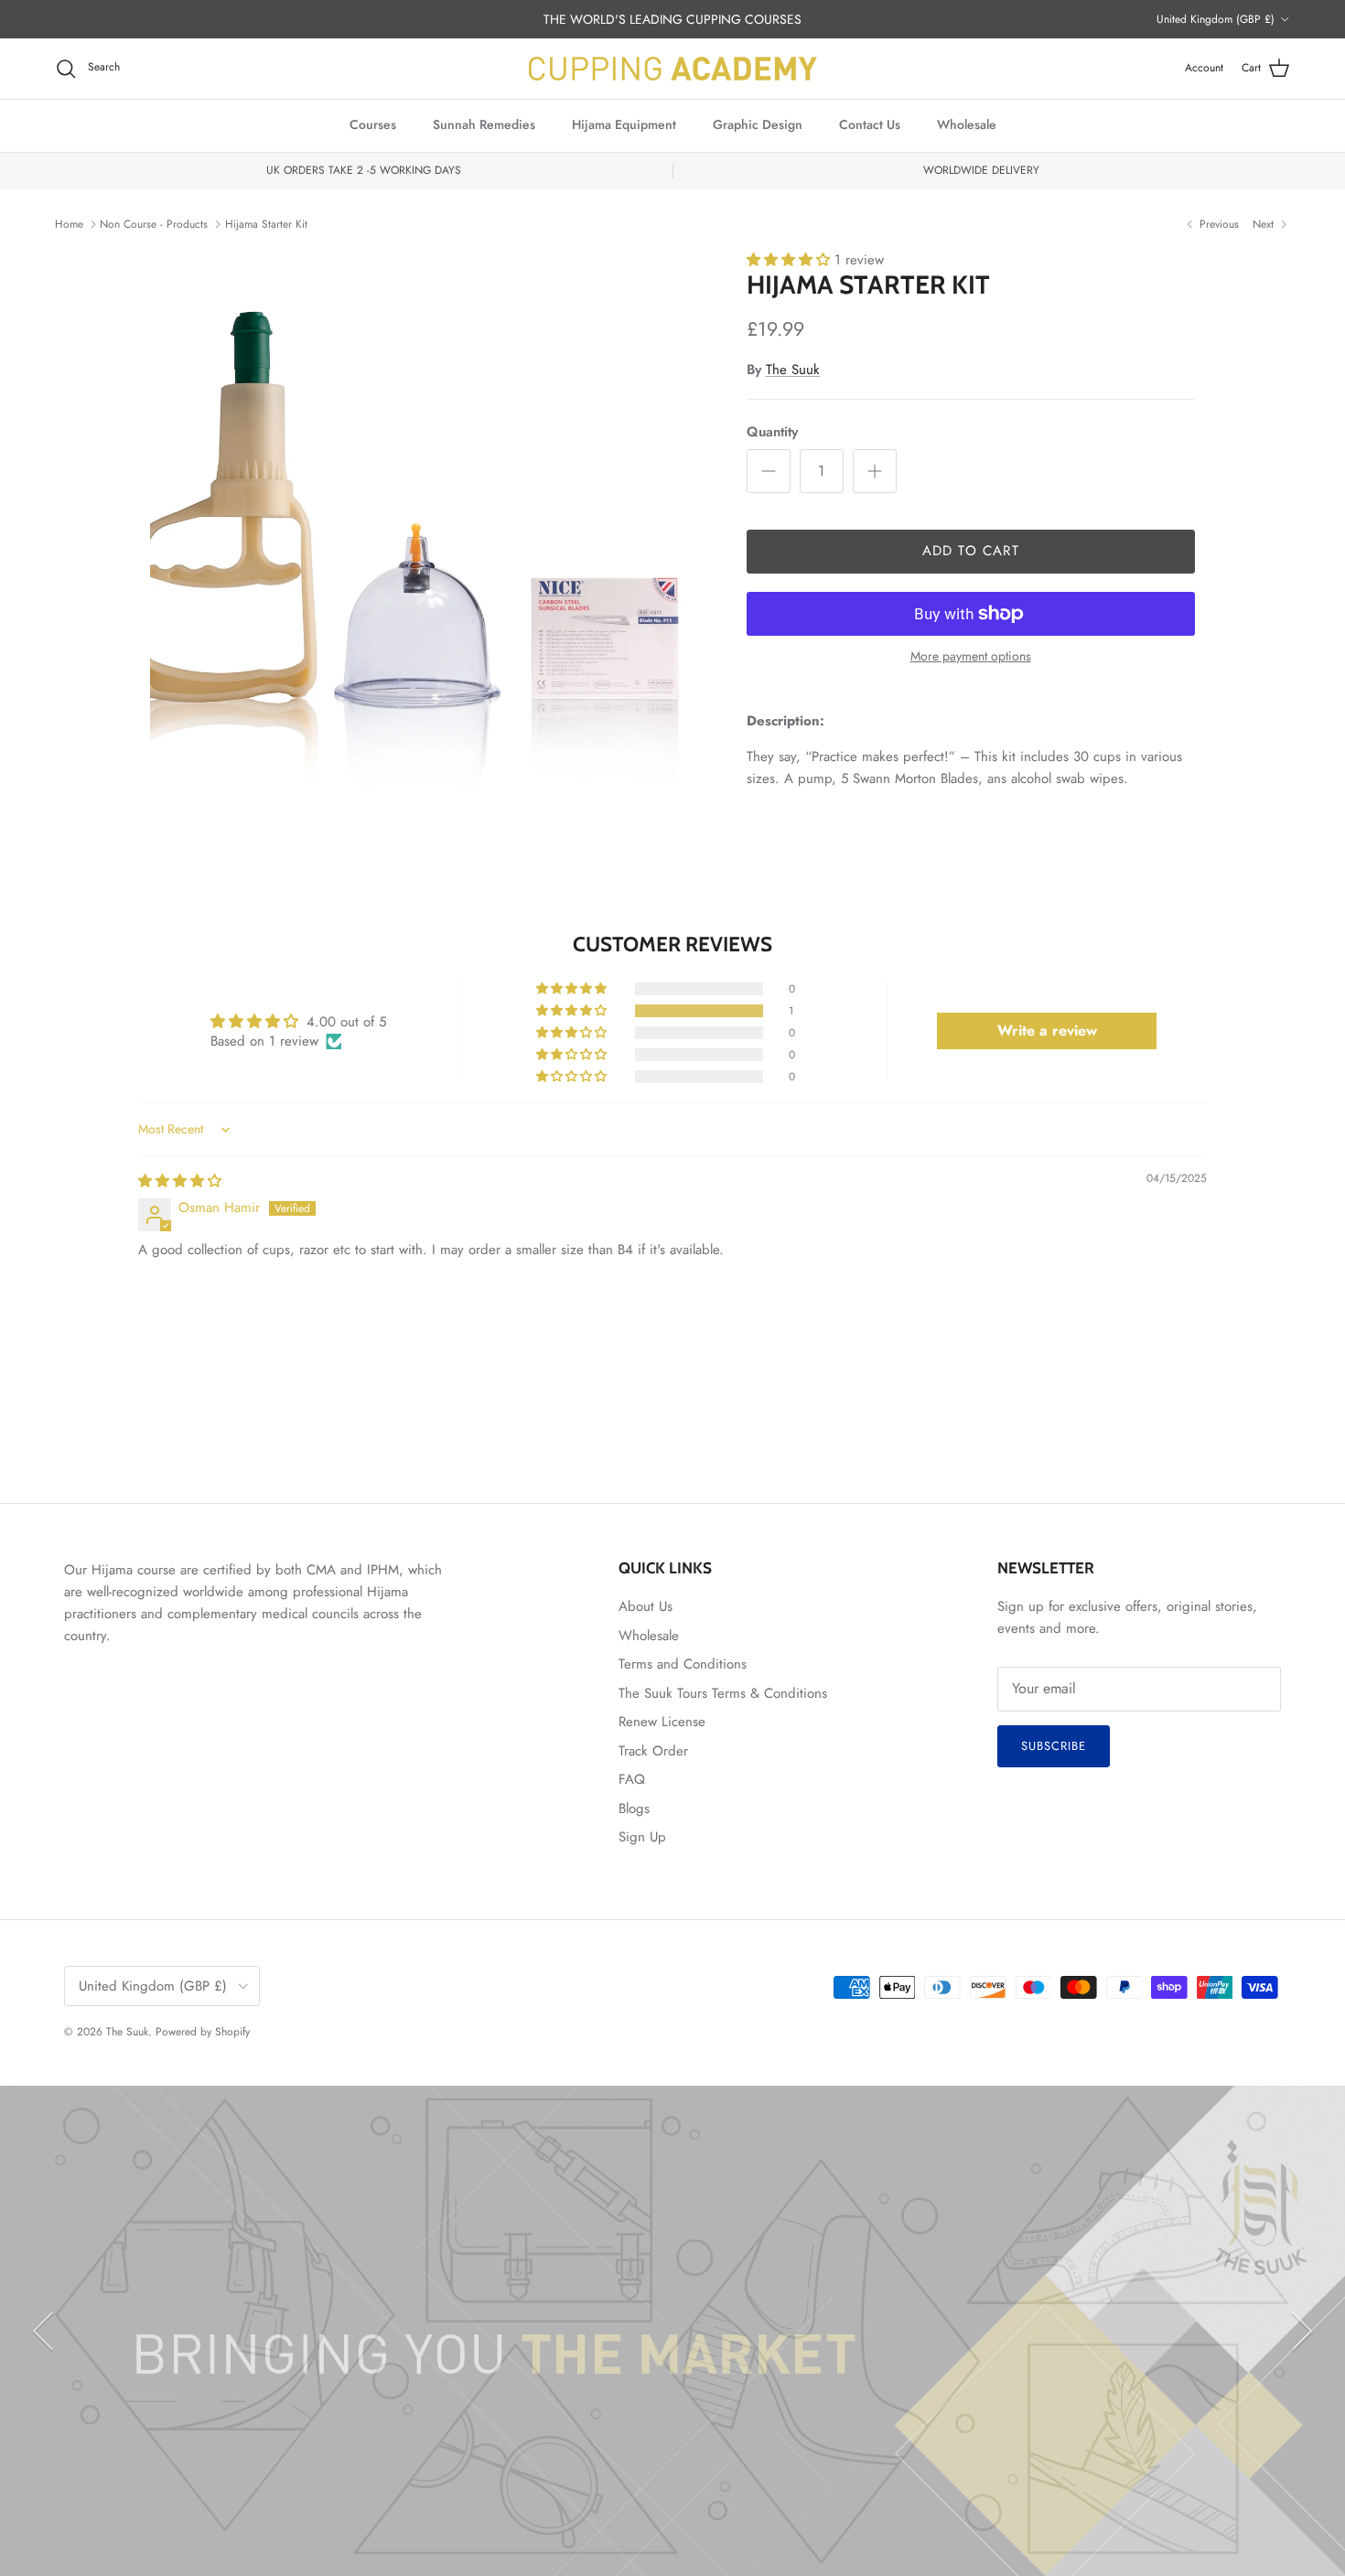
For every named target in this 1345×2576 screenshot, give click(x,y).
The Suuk (793, 370)
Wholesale (967, 124)
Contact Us (870, 124)
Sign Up (642, 1837)
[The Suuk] (673, 69)
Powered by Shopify (203, 2032)
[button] (791, 260)
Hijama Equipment (624, 124)
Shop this (613, 2437)
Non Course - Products (154, 224)
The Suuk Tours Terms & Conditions (723, 1693)
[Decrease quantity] (769, 471)
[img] (180, 1181)
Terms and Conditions (683, 1664)
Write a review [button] (1047, 1030)
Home (69, 224)
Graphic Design (758, 124)
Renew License (662, 1722)
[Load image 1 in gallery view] (428, 528)
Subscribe (1054, 1746)
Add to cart (971, 551)
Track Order (653, 1751)
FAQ (632, 1779)
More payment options (971, 656)
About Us (646, 1606)
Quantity (772, 432)
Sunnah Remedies (484, 124)
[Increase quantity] (875, 471)
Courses (373, 124)
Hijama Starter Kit (266, 224)
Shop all (734, 2437)
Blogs (634, 1809)
